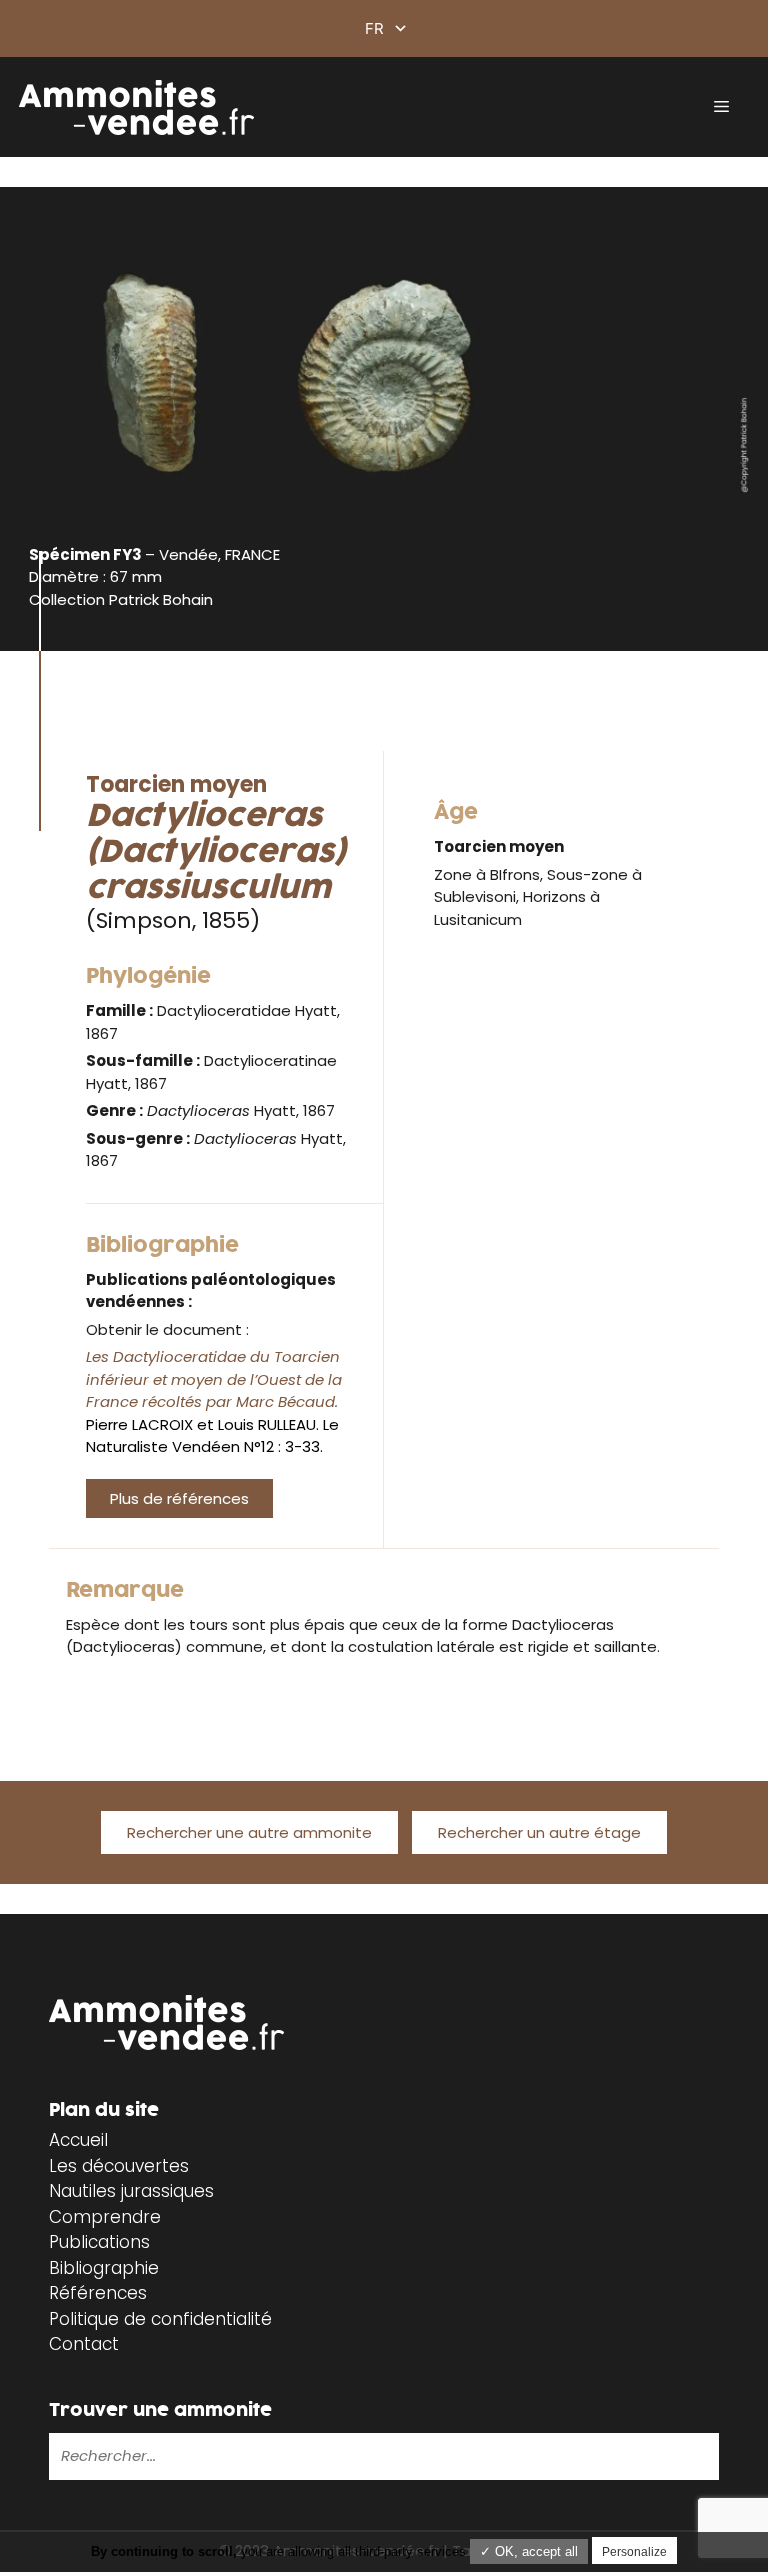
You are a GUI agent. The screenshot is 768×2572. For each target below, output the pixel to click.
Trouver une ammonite (160, 2410)
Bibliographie (104, 2268)
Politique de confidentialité (160, 2319)
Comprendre (105, 2217)
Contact (84, 2344)
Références (98, 2293)
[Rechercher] (377, 2456)
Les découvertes (119, 2166)
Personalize (634, 2552)
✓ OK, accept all (529, 2551)
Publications (99, 2242)
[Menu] (721, 107)
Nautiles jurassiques (131, 2191)
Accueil (78, 2140)
